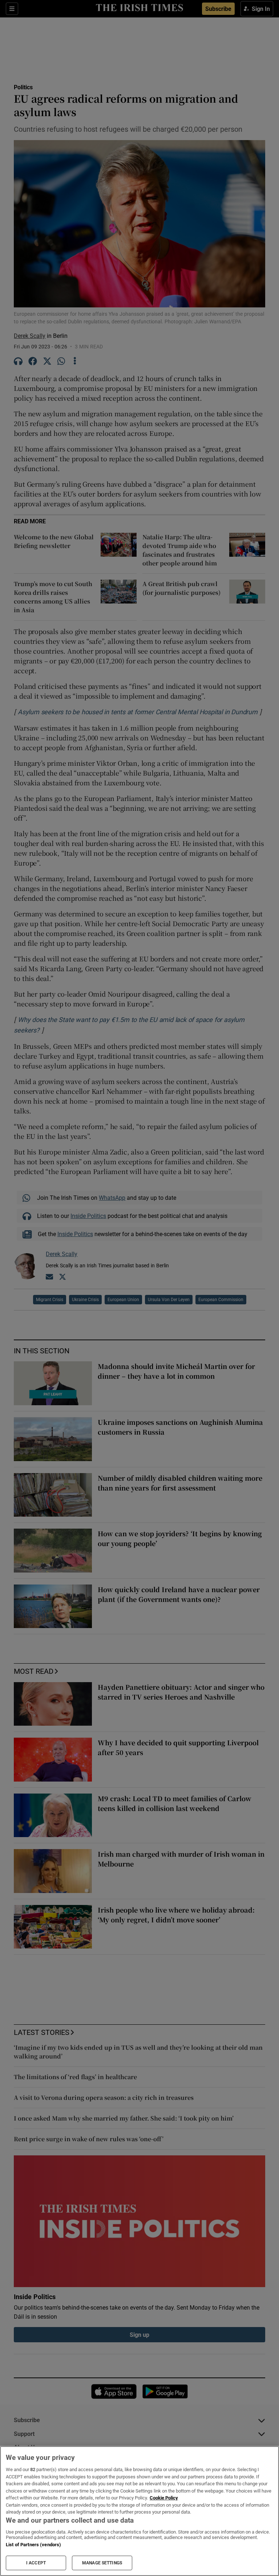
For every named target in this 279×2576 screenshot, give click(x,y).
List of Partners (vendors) (33, 2545)
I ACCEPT (36, 2563)
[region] (139, 2511)
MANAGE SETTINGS (102, 2563)
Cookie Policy (164, 2498)
